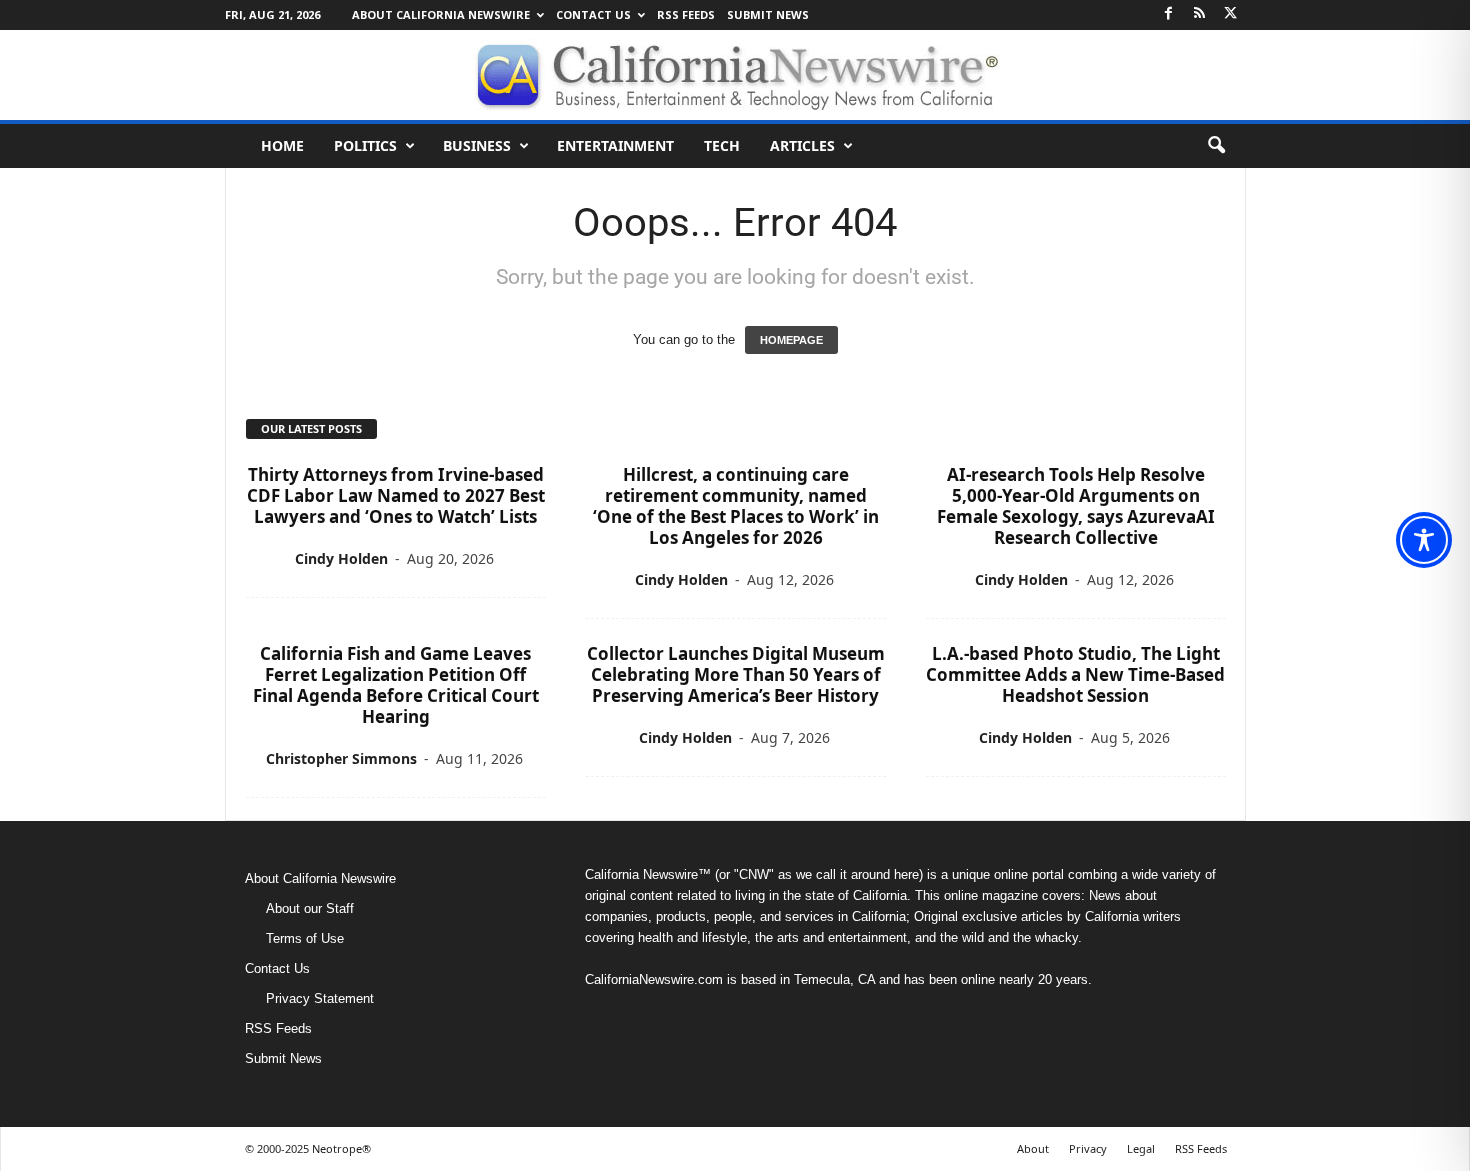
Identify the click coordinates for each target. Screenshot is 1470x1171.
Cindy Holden (341, 558)
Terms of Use (305, 938)
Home (282, 145)
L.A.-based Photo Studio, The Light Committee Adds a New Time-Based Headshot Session (1075, 674)
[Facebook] (1169, 14)
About (1033, 1148)
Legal (1141, 1148)
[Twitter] (1231, 14)
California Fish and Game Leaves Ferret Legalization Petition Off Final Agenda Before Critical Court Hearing (396, 685)
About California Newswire (441, 14)
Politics (365, 145)
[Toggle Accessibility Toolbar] (1424, 540)
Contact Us (593, 14)
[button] (1216, 146)
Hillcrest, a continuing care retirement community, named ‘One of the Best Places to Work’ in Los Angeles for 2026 (736, 506)
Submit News (768, 14)
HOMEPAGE (791, 340)
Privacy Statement (320, 998)
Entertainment (615, 145)
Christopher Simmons (341, 758)
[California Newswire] (735, 75)
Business (477, 145)
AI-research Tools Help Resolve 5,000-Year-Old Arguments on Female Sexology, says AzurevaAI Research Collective (1076, 506)
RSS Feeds (686, 14)
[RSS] (1200, 14)
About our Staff (310, 908)
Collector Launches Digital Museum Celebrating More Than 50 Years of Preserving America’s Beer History (736, 674)
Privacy (1088, 1148)
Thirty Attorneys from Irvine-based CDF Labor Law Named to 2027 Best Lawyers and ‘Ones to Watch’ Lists (396, 495)
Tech (722, 145)
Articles (802, 145)
